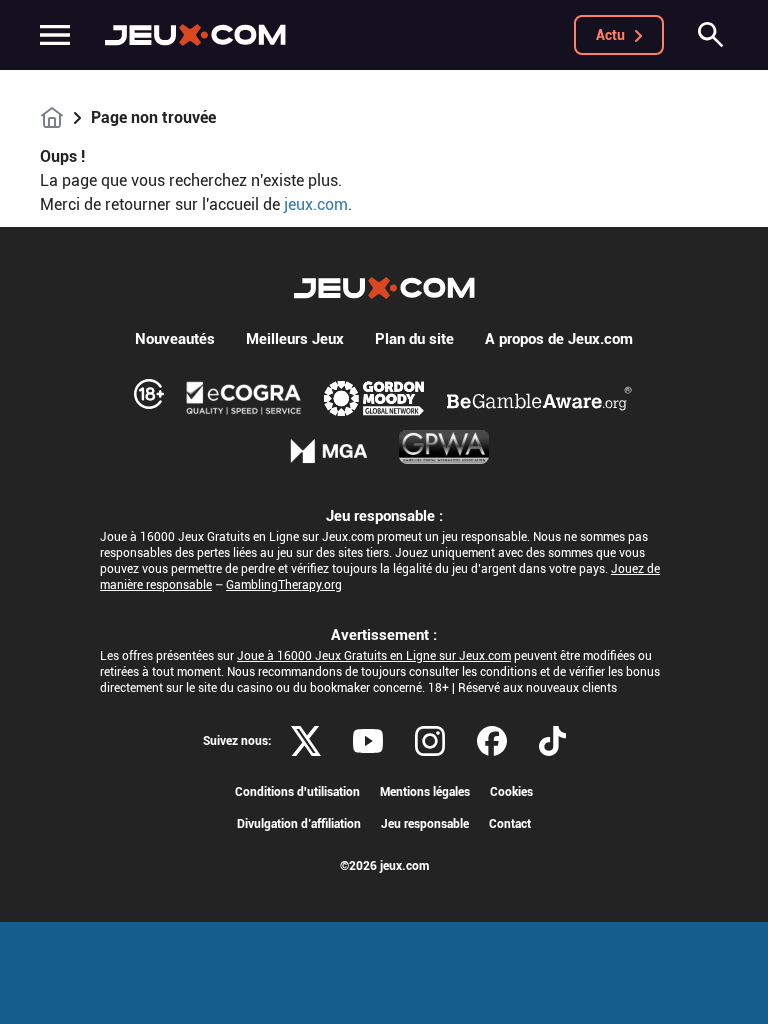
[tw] (306, 741)
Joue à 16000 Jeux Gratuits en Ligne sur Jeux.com (374, 656)
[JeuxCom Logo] (195, 35)
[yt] (368, 741)
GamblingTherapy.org (284, 585)
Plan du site (414, 339)
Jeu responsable (425, 824)
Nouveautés (175, 339)
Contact (510, 824)
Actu (610, 35)
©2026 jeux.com (384, 866)
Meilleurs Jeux (295, 339)
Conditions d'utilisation (297, 792)
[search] (711, 35)
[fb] (492, 741)
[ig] (430, 741)
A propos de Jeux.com (559, 339)
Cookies (511, 792)
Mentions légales (425, 792)
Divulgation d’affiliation (299, 824)
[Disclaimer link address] (244, 398)
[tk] (552, 741)
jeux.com (316, 204)
